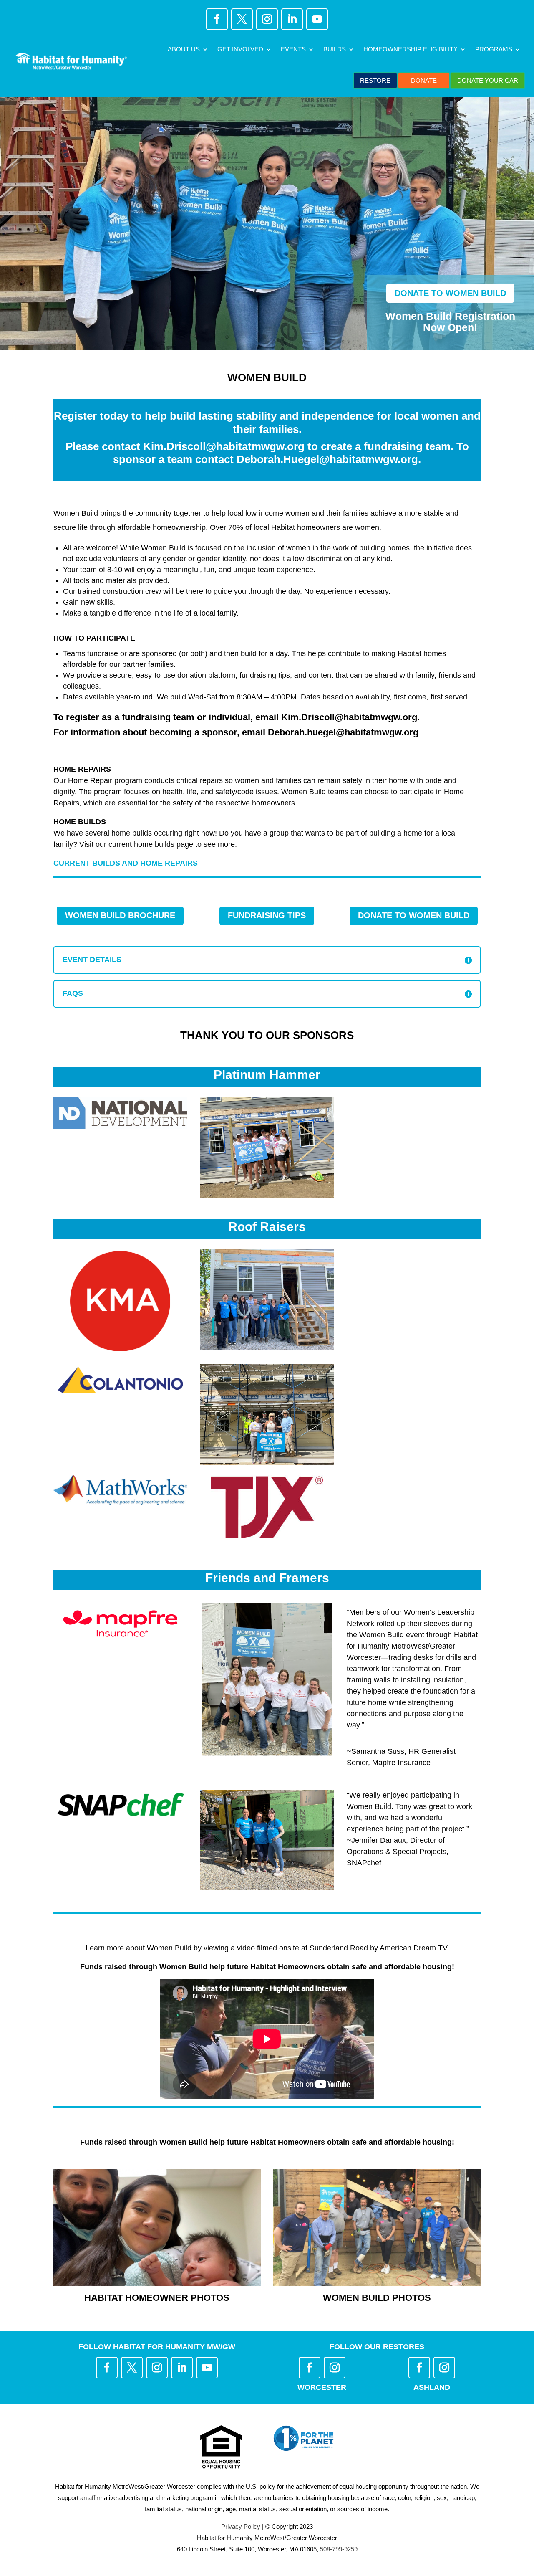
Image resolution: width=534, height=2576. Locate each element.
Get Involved (240, 49)
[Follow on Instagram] (267, 19)
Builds (335, 49)
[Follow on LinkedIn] (292, 19)
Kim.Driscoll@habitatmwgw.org (224, 446)
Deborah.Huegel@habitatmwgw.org (327, 459)
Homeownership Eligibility (411, 49)
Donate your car (488, 80)
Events (293, 49)
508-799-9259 (339, 2549)
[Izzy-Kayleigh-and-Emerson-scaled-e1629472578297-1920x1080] (157, 2284)
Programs (494, 49)
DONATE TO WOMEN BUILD (450, 293)
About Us (184, 49)
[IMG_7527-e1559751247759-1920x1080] (377, 2284)
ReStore (375, 80)
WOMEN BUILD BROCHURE (120, 915)
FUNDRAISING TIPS (267, 915)
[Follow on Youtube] (317, 19)
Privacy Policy (241, 2527)
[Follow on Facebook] (217, 19)
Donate (424, 80)
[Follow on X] (242, 19)
